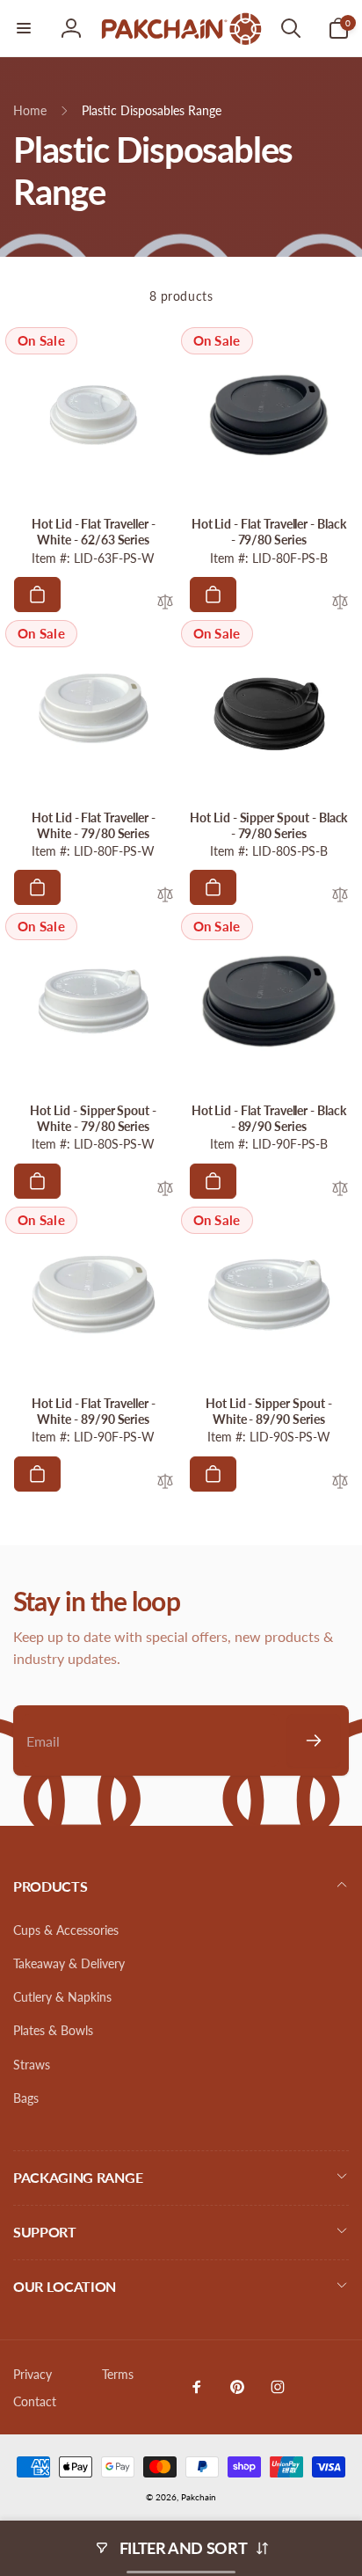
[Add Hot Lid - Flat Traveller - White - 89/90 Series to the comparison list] (165, 1482)
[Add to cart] (37, 595)
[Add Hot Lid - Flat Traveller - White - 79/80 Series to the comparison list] (165, 896)
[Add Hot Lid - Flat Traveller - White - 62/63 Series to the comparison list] (165, 603)
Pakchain (199, 2497)
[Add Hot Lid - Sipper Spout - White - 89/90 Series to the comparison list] (340, 1482)
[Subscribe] (314, 1740)
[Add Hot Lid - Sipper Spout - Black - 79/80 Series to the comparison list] (340, 896)
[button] (24, 28)
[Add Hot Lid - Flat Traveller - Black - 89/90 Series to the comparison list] (340, 1189)
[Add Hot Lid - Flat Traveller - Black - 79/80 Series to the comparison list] (340, 603)
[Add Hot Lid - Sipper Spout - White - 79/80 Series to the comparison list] (165, 1189)
